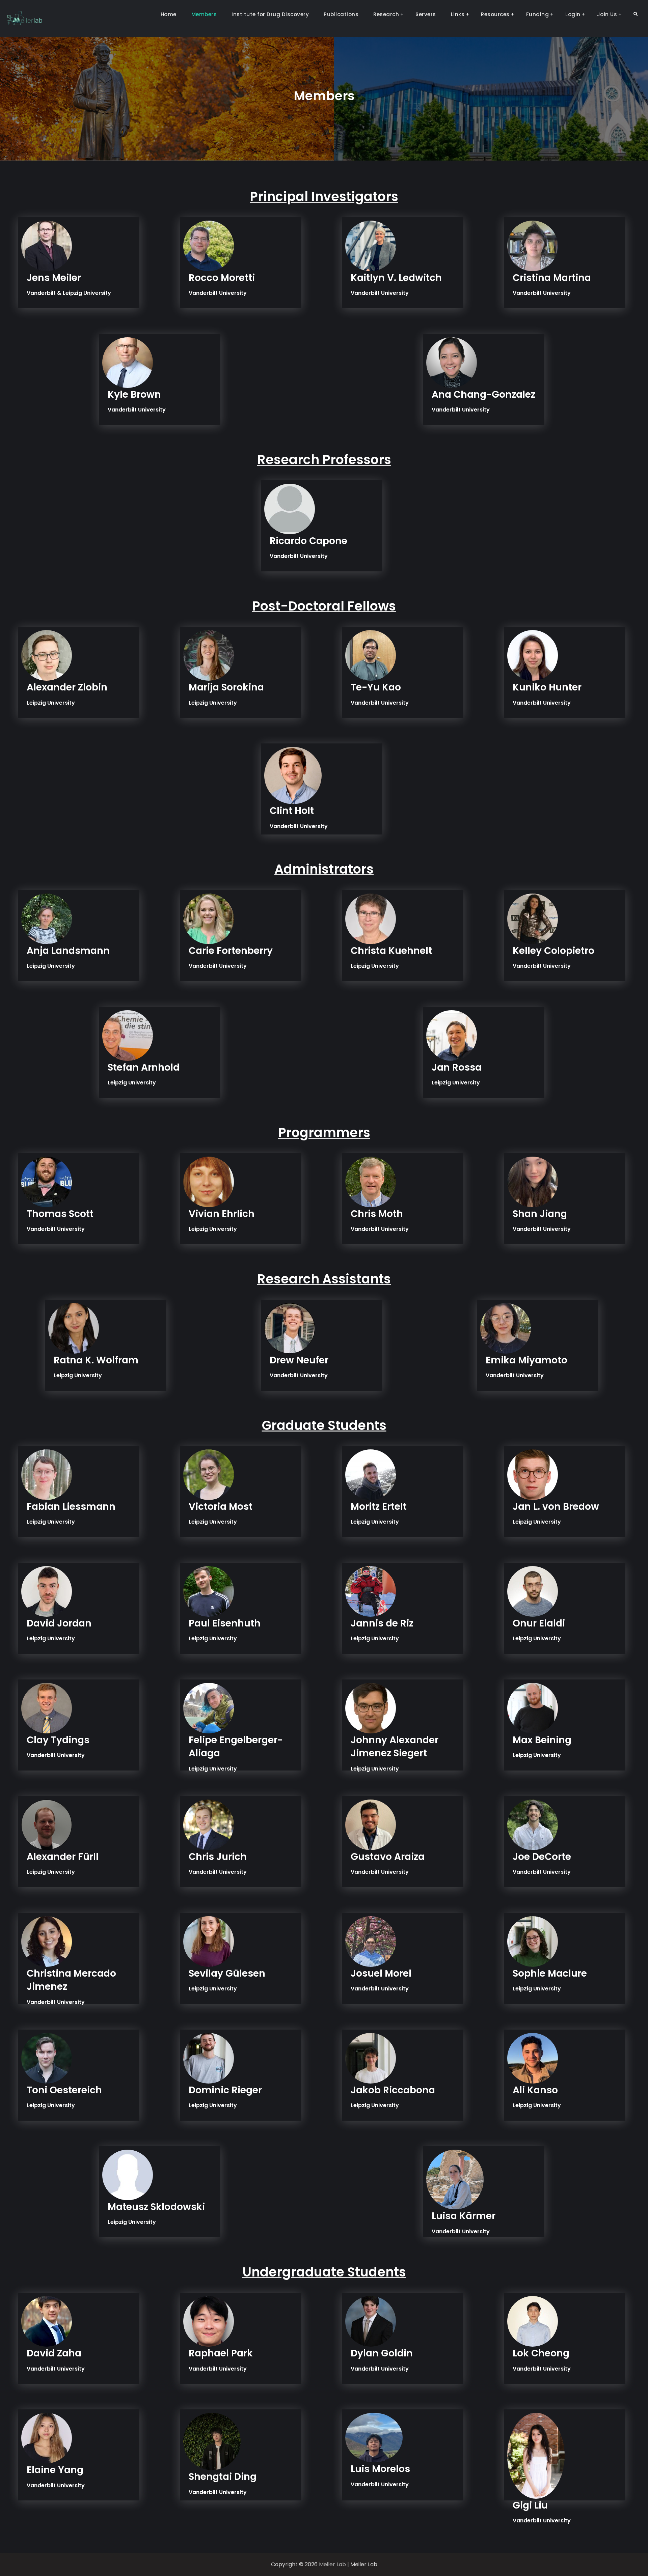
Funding (538, 14)
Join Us (607, 14)
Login (573, 14)
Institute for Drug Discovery (270, 14)
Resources (495, 14)
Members (204, 14)
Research (386, 14)
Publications (341, 14)
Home (169, 14)
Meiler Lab (332, 2564)
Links (458, 14)
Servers (426, 14)
